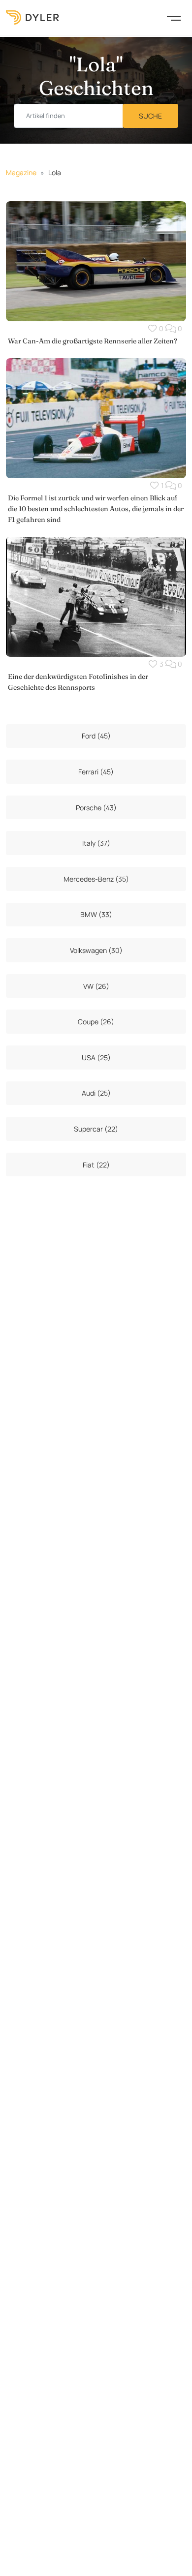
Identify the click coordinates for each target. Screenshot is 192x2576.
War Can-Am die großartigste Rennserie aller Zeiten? (93, 341)
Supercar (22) (96, 1129)
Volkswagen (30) (96, 950)
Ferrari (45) (96, 772)
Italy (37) (96, 843)
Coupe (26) (96, 1022)
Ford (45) (96, 736)
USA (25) (96, 1058)
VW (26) (96, 986)
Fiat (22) (96, 1165)
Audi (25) (96, 1093)
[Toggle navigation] (174, 17)
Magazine (21, 172)
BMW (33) (96, 914)
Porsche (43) (96, 808)
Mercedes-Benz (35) (96, 879)
